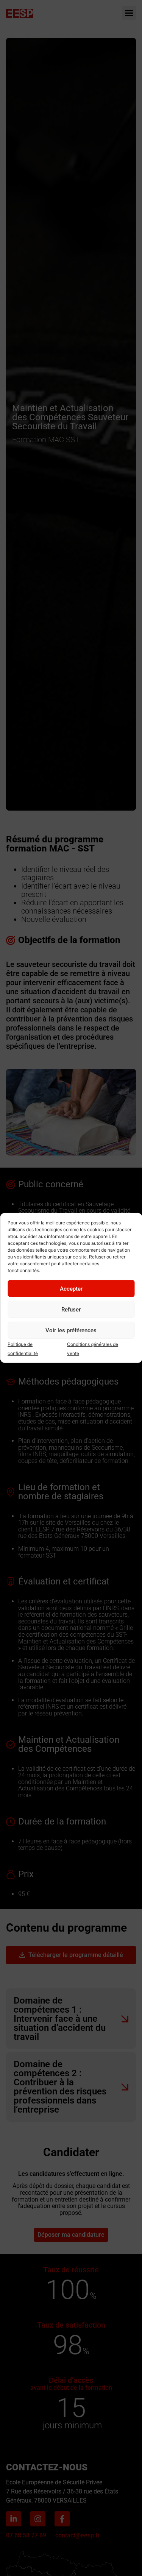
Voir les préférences (71, 1330)
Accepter (71, 1289)
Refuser (71, 1310)
